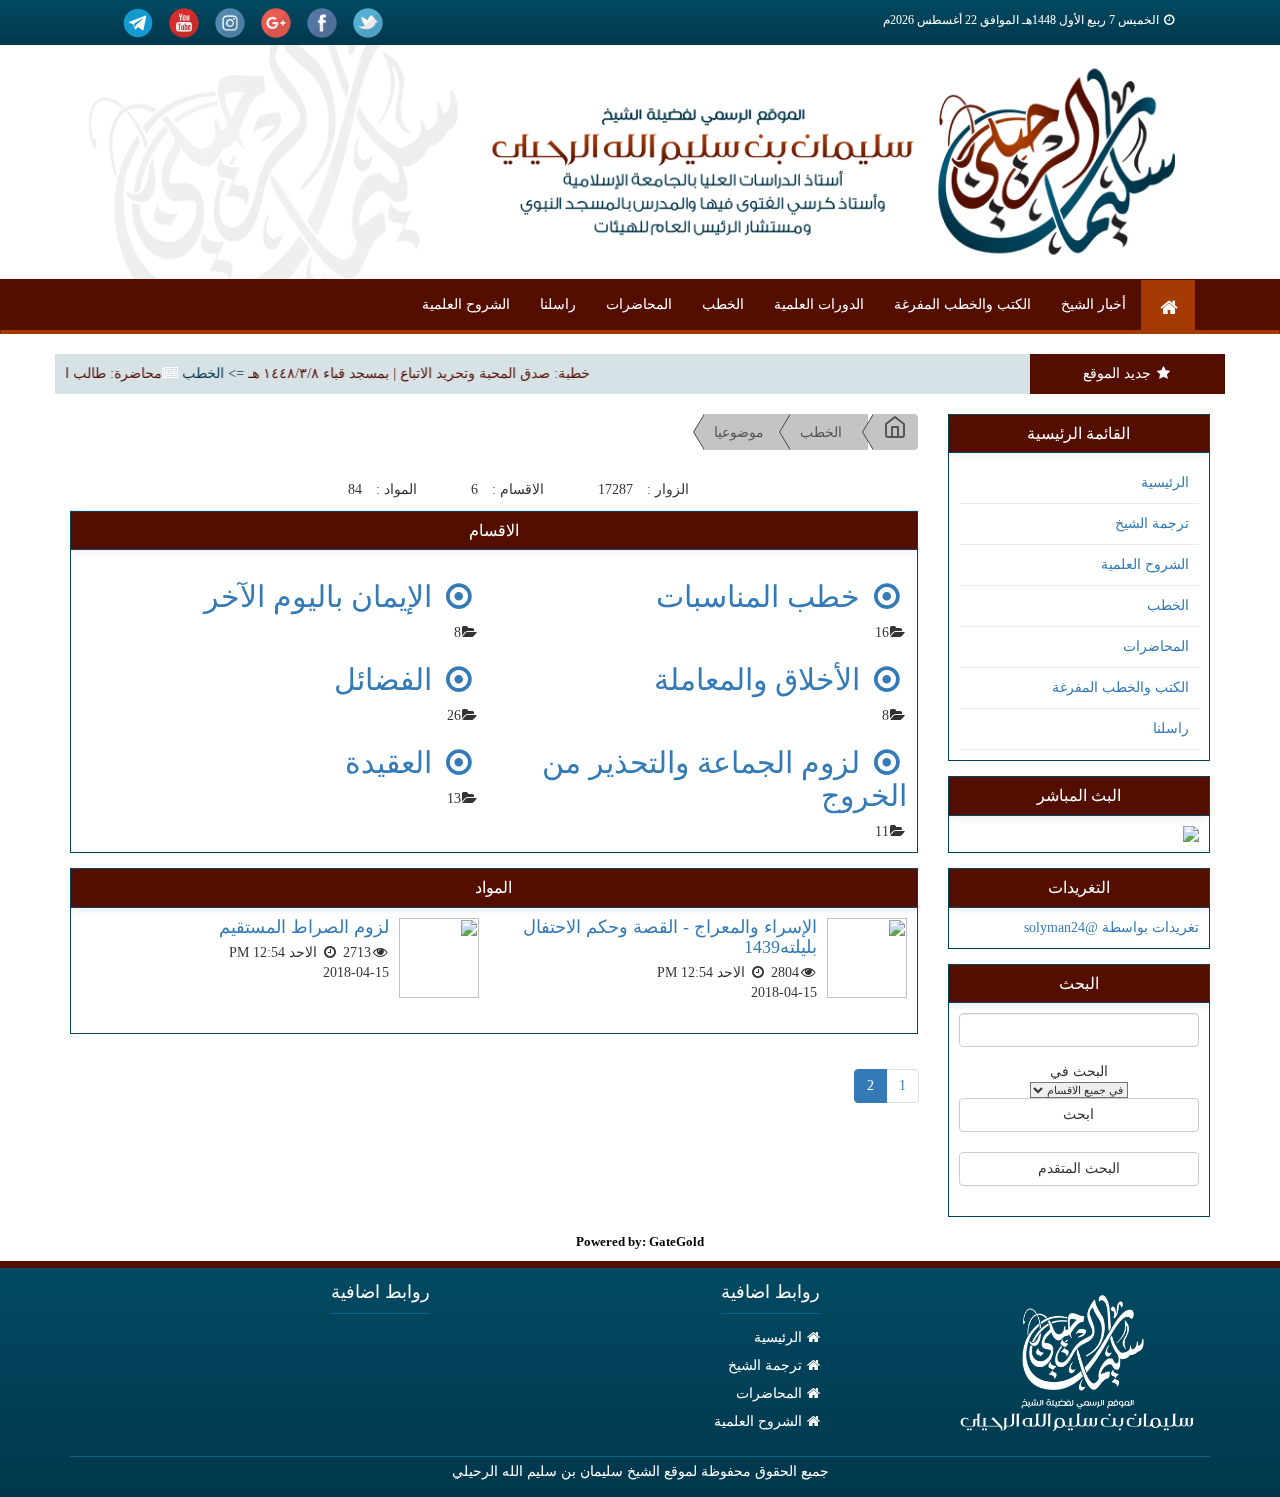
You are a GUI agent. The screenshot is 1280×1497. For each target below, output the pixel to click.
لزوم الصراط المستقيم (304, 927)
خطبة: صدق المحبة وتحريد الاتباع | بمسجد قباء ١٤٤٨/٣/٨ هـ (435, 373)
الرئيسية (1165, 482)
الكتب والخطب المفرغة (962, 304)
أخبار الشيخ (1093, 304)
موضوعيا (739, 432)
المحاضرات (639, 304)
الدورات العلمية (819, 304)
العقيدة (392, 762)
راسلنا (558, 304)
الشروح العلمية (466, 304)
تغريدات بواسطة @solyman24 (1111, 927)
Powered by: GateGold (640, 1241)
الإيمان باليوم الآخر (322, 596)
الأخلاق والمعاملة (761, 679)
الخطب (723, 304)
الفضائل (387, 679)
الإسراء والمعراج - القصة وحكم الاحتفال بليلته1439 (670, 937)
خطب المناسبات (762, 596)
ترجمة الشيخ (1152, 523)
